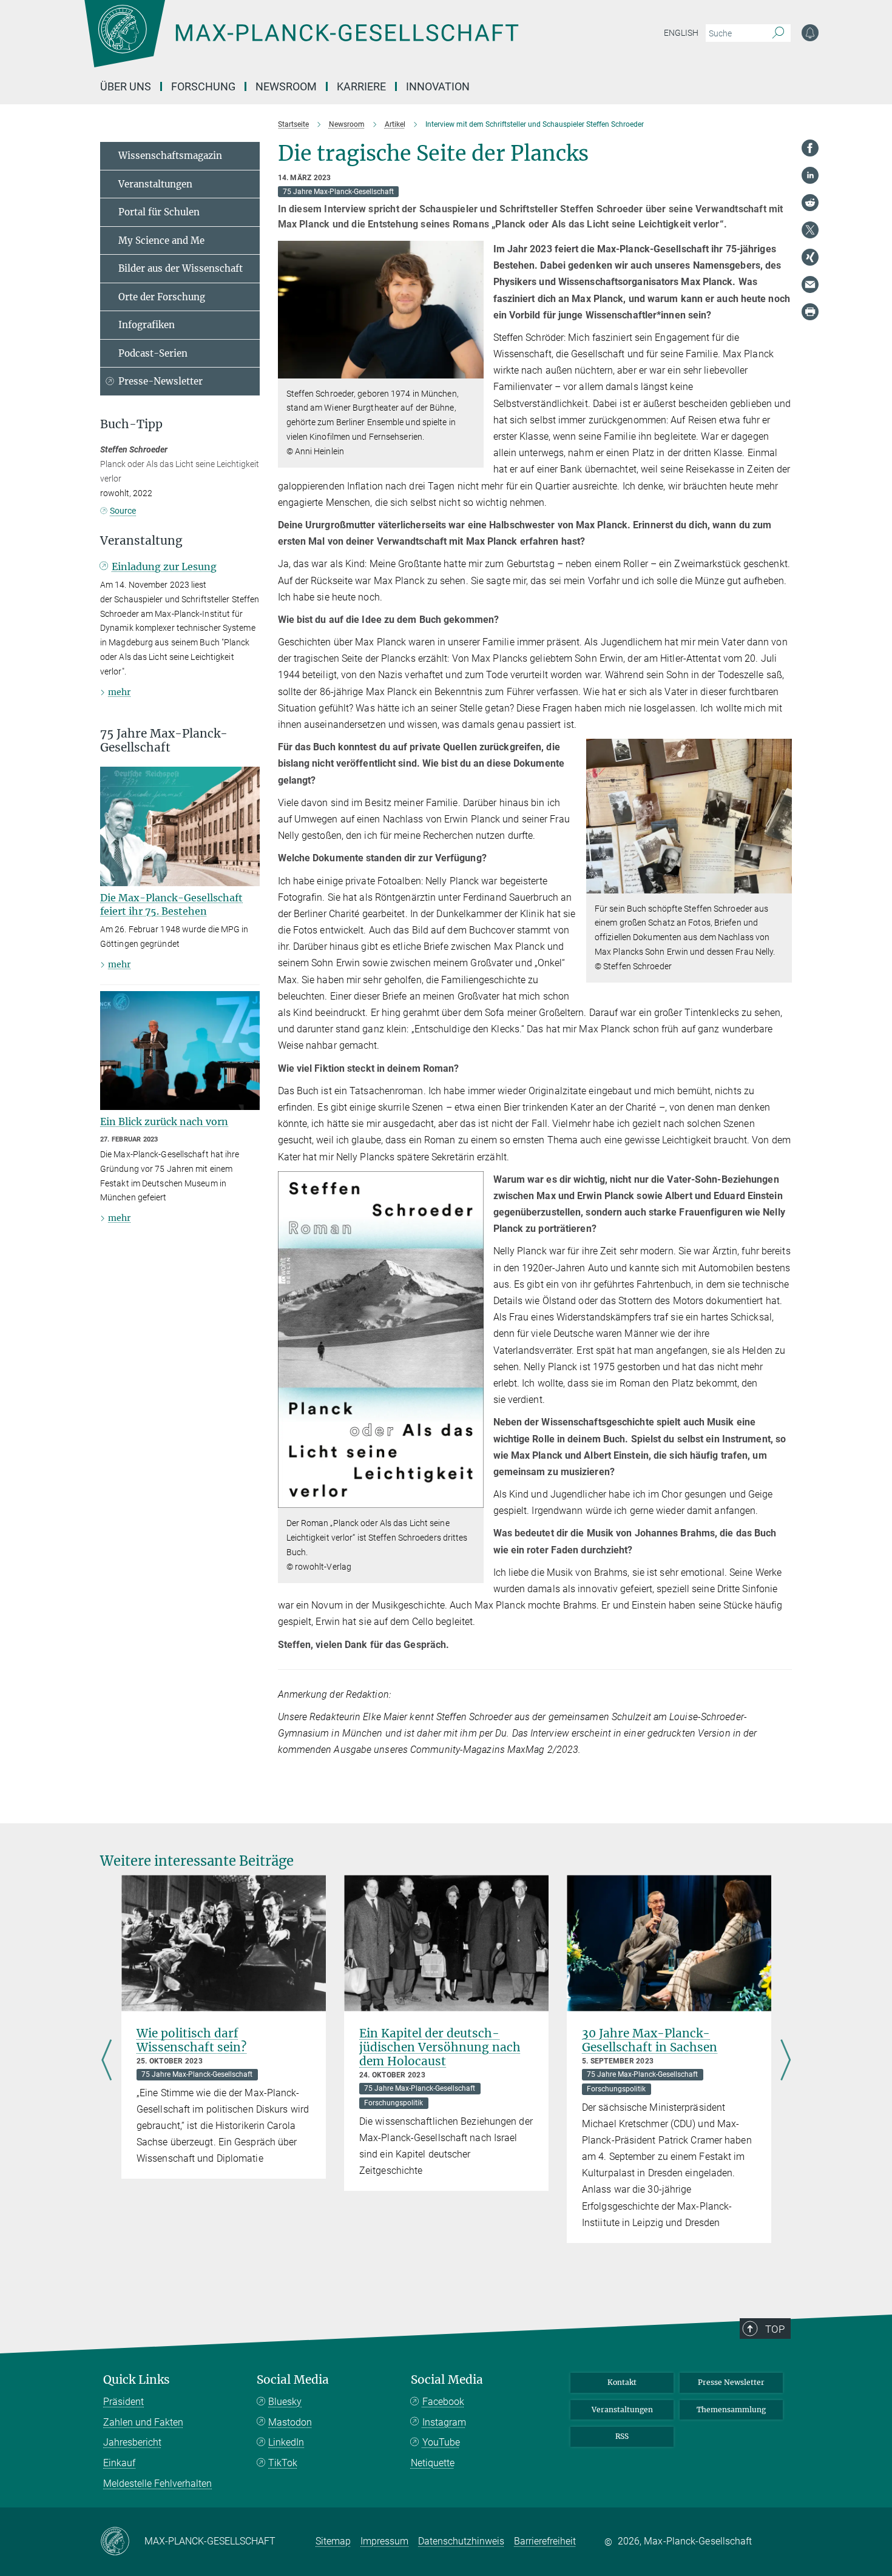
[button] (473, 369)
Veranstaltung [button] (141, 541)
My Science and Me (161, 240)
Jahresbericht (132, 2442)
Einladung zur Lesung (164, 567)
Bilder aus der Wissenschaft (181, 268)
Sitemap (333, 2541)
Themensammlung (731, 2410)
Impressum (384, 2541)
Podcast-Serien (153, 353)
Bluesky (285, 2402)
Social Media (293, 2380)
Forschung (203, 86)
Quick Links (137, 2380)
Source (123, 511)
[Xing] (810, 257)
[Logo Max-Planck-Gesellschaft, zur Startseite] (301, 42)
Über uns (126, 86)
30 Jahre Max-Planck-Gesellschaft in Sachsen (650, 2040)
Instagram (444, 2422)
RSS (622, 2436)
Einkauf (119, 2463)
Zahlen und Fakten (143, 2422)
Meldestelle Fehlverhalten (157, 2484)
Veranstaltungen (155, 184)
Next (786, 2061)
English (681, 33)
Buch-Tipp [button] (131, 424)
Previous (106, 2061)
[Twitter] (810, 230)
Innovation (438, 86)
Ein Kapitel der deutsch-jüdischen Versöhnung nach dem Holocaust (440, 2047)
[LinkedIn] (810, 175)
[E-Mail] (810, 284)
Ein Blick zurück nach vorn (164, 1122)
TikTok (283, 2463)
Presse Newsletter (731, 2382)
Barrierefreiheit (545, 2541)
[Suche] (778, 33)
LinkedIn (286, 2442)
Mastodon (290, 2422)
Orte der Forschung (162, 297)
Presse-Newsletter (160, 381)
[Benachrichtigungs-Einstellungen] (810, 33)
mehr (119, 692)
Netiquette (433, 2463)
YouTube (441, 2442)
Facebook (443, 2402)
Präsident (123, 2402)
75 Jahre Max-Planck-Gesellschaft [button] (164, 741)
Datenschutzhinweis (461, 2541)
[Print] (810, 312)
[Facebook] (810, 148)
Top (775, 2329)
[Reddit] (810, 203)
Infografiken (147, 325)
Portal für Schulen (159, 212)
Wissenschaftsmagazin (170, 156)
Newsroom (286, 86)
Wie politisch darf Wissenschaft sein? (191, 2040)
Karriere (361, 86)
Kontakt (622, 2382)
